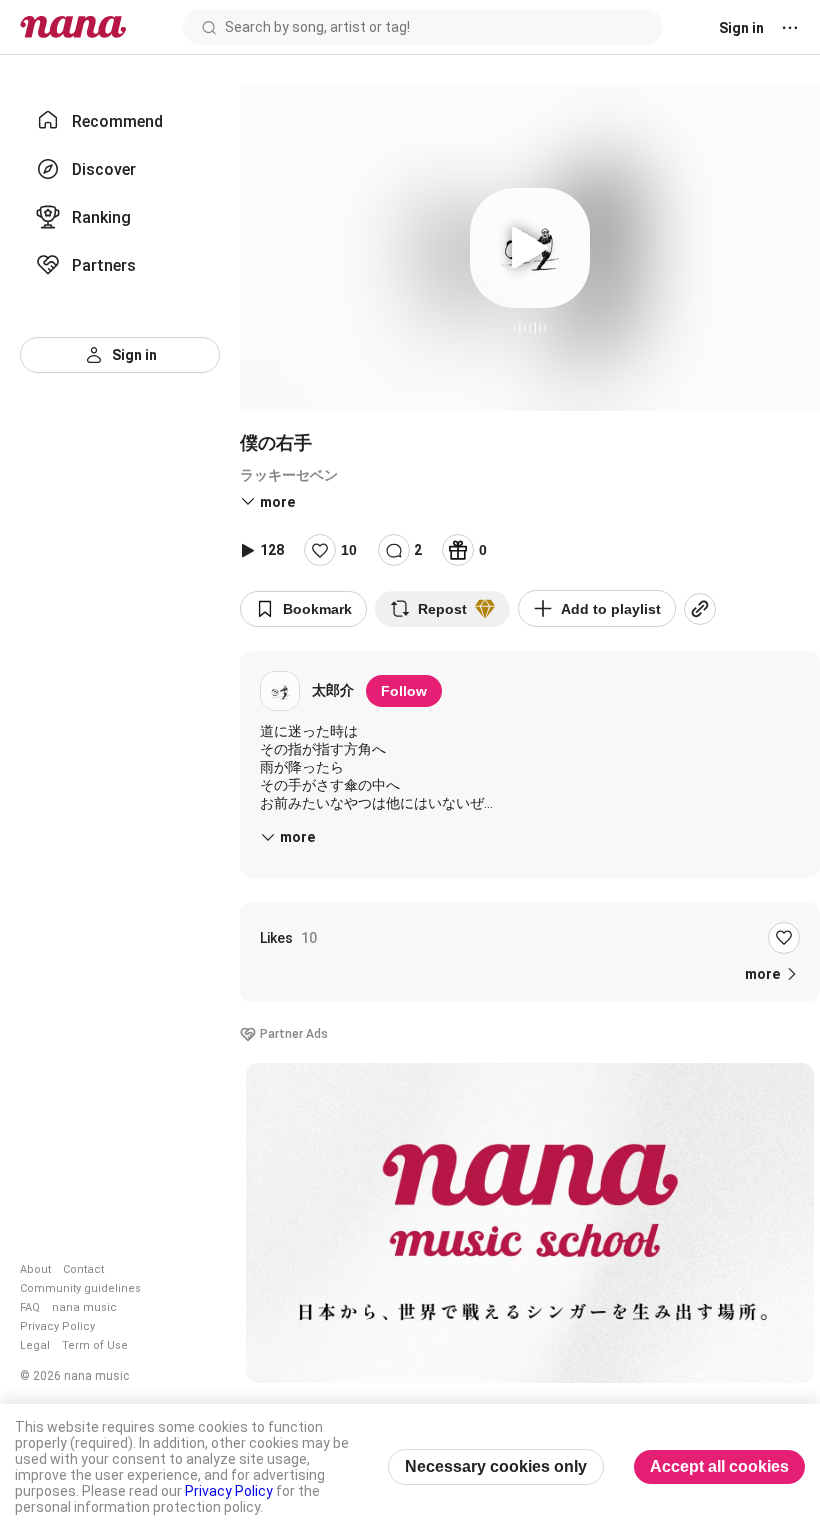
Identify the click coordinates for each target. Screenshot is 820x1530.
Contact (83, 1269)
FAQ (30, 1307)
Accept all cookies (719, 1466)
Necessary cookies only (496, 1466)
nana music (84, 1307)
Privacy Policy (57, 1326)
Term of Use (95, 1345)
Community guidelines (80, 1288)
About (35, 1269)
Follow (404, 691)
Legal (35, 1345)
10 (349, 550)
